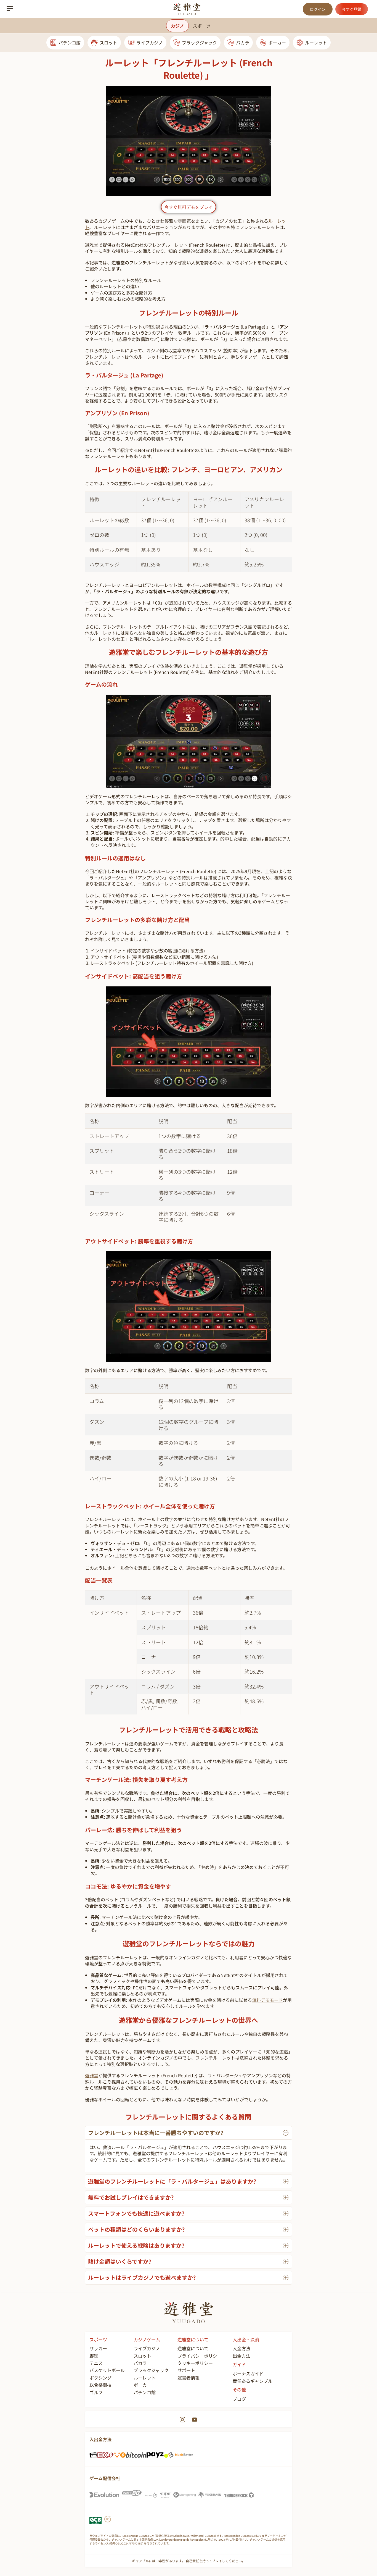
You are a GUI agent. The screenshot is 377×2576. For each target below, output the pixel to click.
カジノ (177, 26)
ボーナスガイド (248, 2373)
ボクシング (100, 2378)
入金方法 (241, 2348)
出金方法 (241, 2356)
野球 (94, 2356)
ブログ (239, 2399)
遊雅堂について (193, 2348)
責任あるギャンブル (253, 2381)
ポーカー (277, 43)
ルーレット (316, 43)
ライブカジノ (150, 43)
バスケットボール (107, 2370)
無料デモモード (267, 2000)
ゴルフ (96, 2392)
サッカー (98, 2348)
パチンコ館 (70, 43)
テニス (96, 2363)
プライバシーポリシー (200, 2356)
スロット (108, 43)
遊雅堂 (92, 2075)
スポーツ (202, 26)
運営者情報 (189, 2378)
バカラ (243, 43)
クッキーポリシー (195, 2363)
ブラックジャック (199, 43)
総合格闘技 (100, 2385)
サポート (186, 2370)
